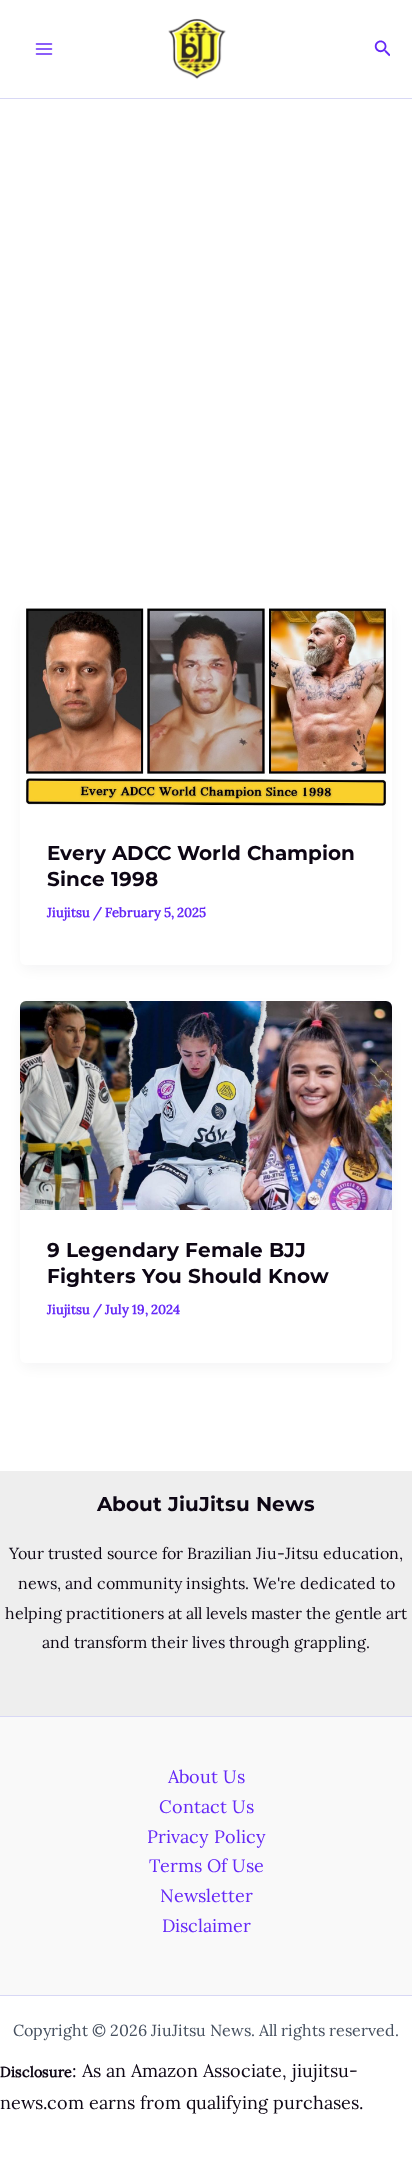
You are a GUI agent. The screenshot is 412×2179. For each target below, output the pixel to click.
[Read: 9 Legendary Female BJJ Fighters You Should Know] (206, 1103)
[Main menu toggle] (43, 49)
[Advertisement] (206, 315)
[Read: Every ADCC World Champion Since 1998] (206, 706)
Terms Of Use (206, 1865)
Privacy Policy (206, 1836)
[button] (383, 49)
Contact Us (206, 1806)
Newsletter (206, 1895)
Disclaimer (206, 1925)
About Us (206, 1776)
